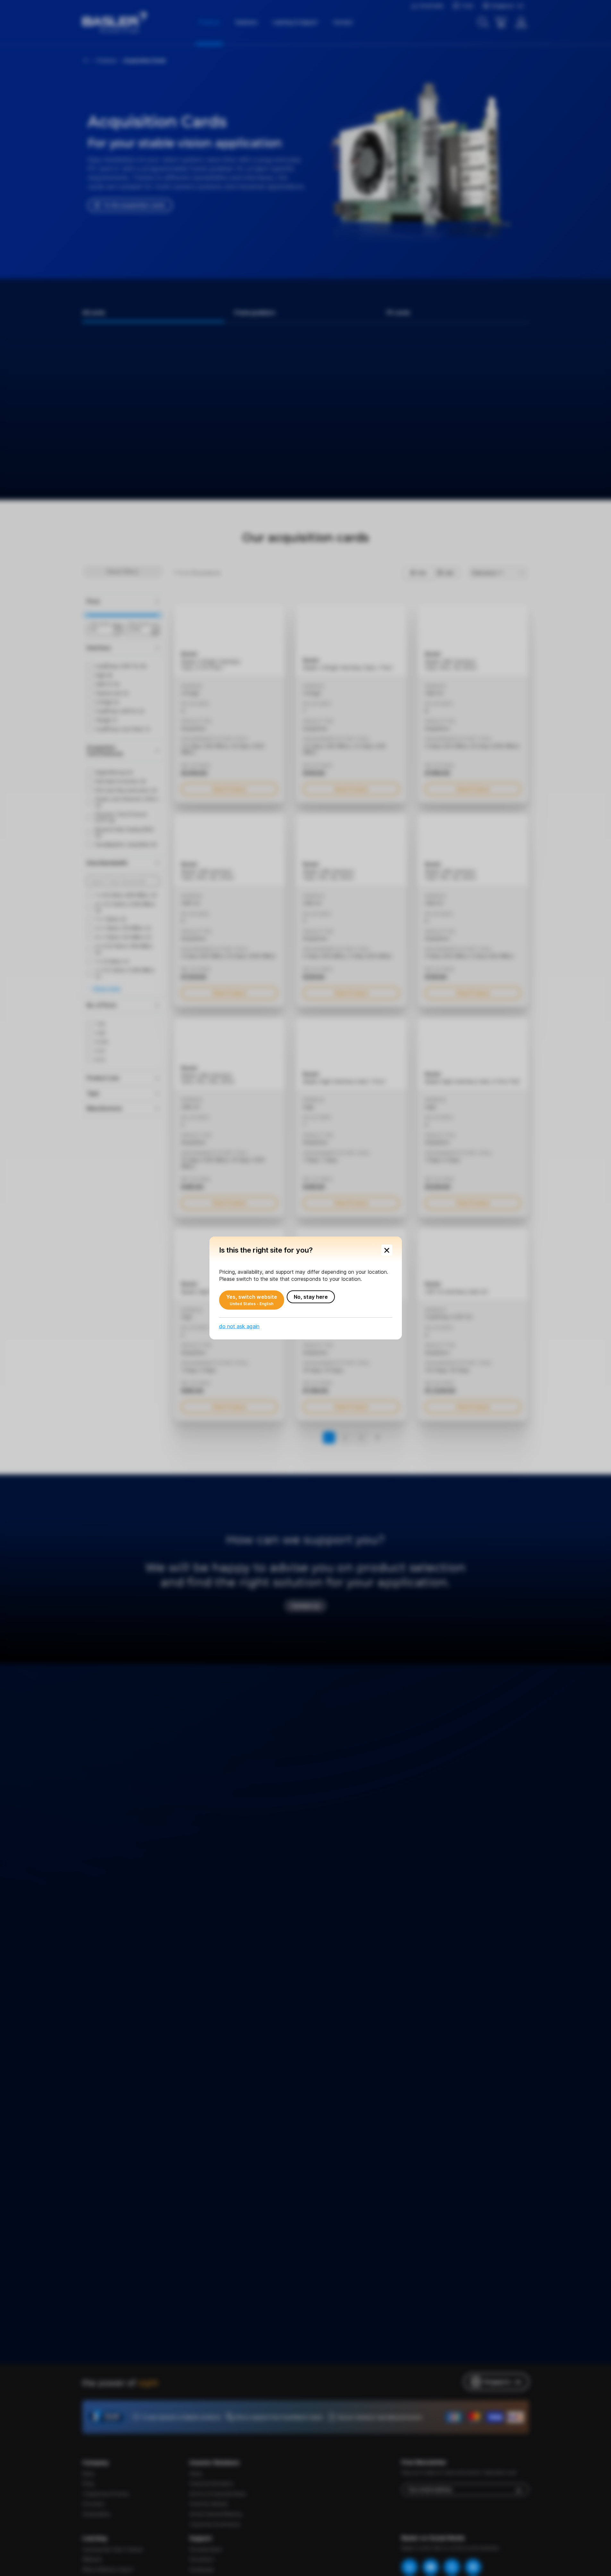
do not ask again (239, 1326)
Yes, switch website (252, 1300)
